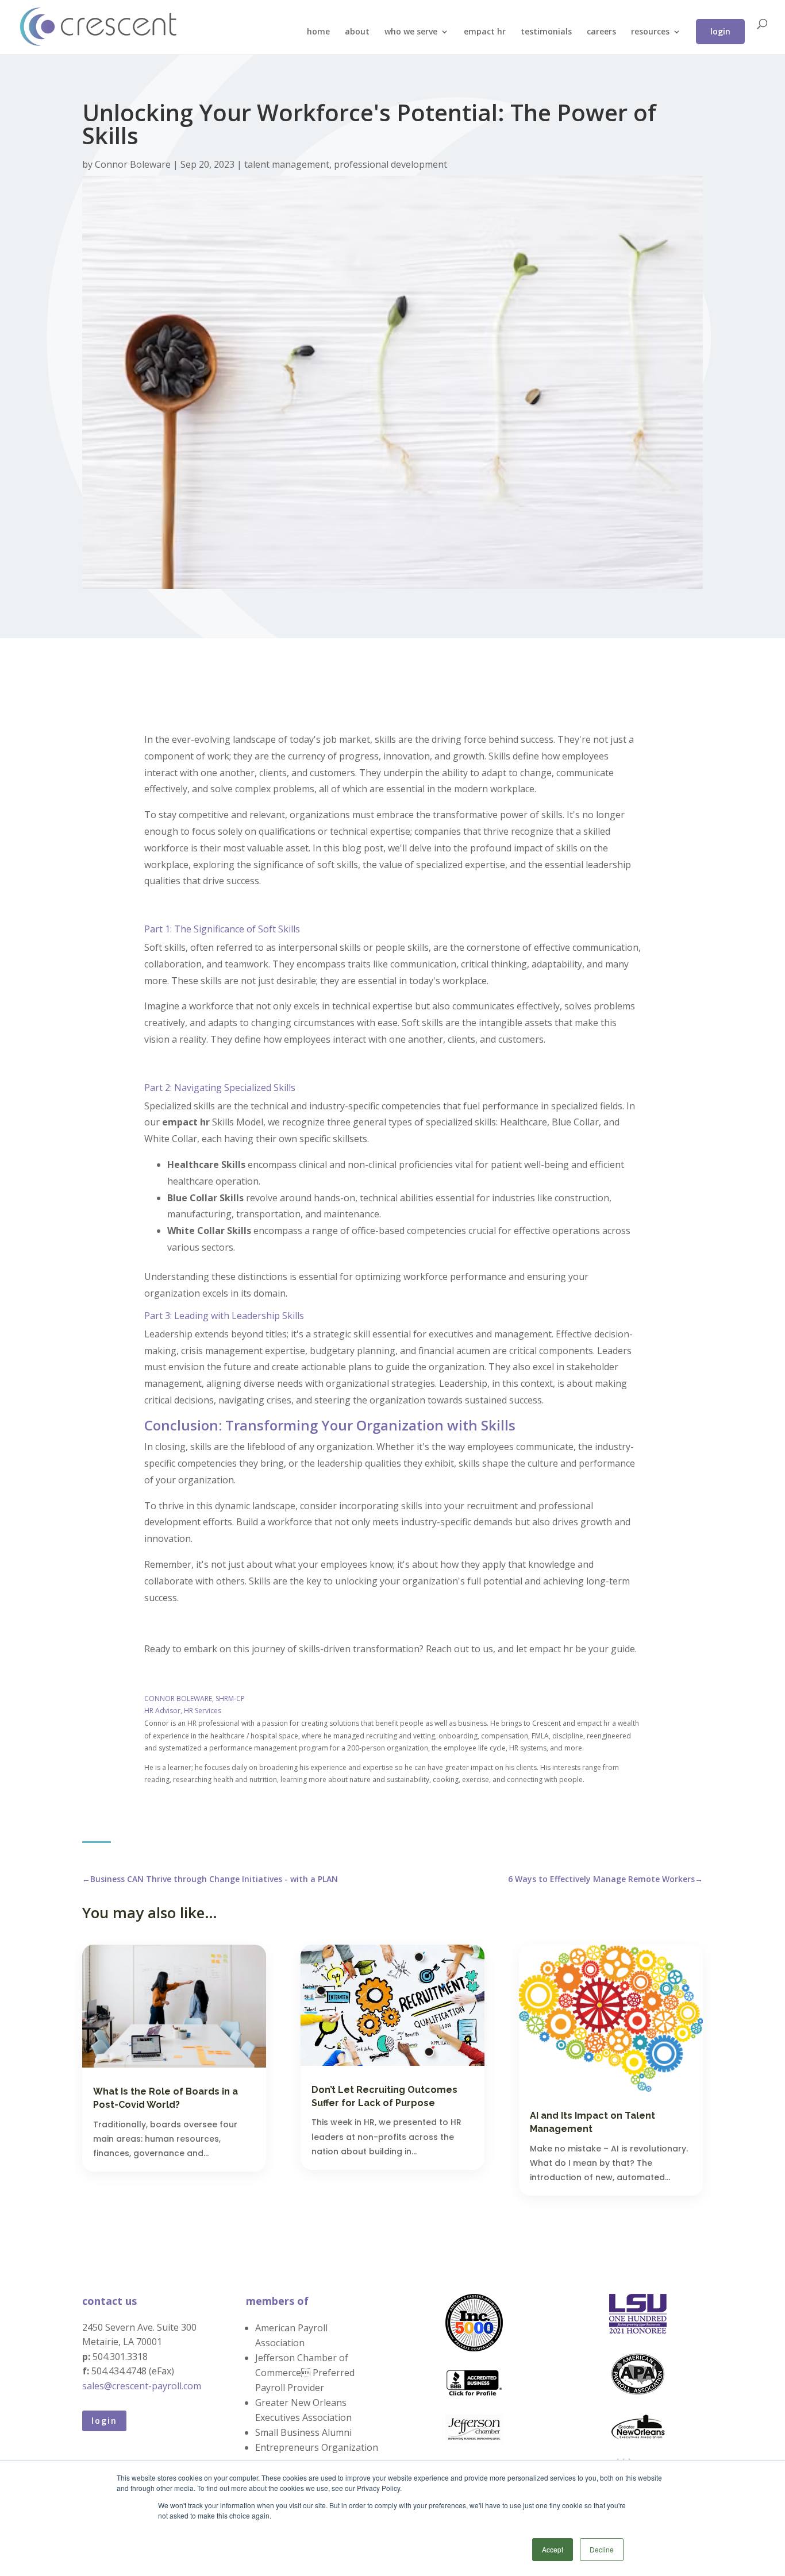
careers (601, 32)
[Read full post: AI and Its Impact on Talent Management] (611, 2018)
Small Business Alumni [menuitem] (303, 2432)
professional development (390, 164)
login (720, 31)
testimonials (546, 32)
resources (650, 32)
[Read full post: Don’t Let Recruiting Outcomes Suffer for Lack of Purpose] (392, 2005)
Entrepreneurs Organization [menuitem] (315, 2447)
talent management (287, 164)
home (318, 32)
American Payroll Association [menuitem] (291, 2335)
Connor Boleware (134, 164)
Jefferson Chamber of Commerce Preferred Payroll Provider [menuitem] (305, 2373)
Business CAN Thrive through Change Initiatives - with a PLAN (210, 1879)
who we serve (411, 32)
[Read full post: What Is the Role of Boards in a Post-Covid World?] (174, 2006)
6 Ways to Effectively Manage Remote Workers (605, 1879)
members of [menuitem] (277, 2301)
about (357, 32)
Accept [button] (553, 2549)
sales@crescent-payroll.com (142, 2386)
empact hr (485, 32)
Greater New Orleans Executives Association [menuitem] (303, 2410)
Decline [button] (602, 2549)
